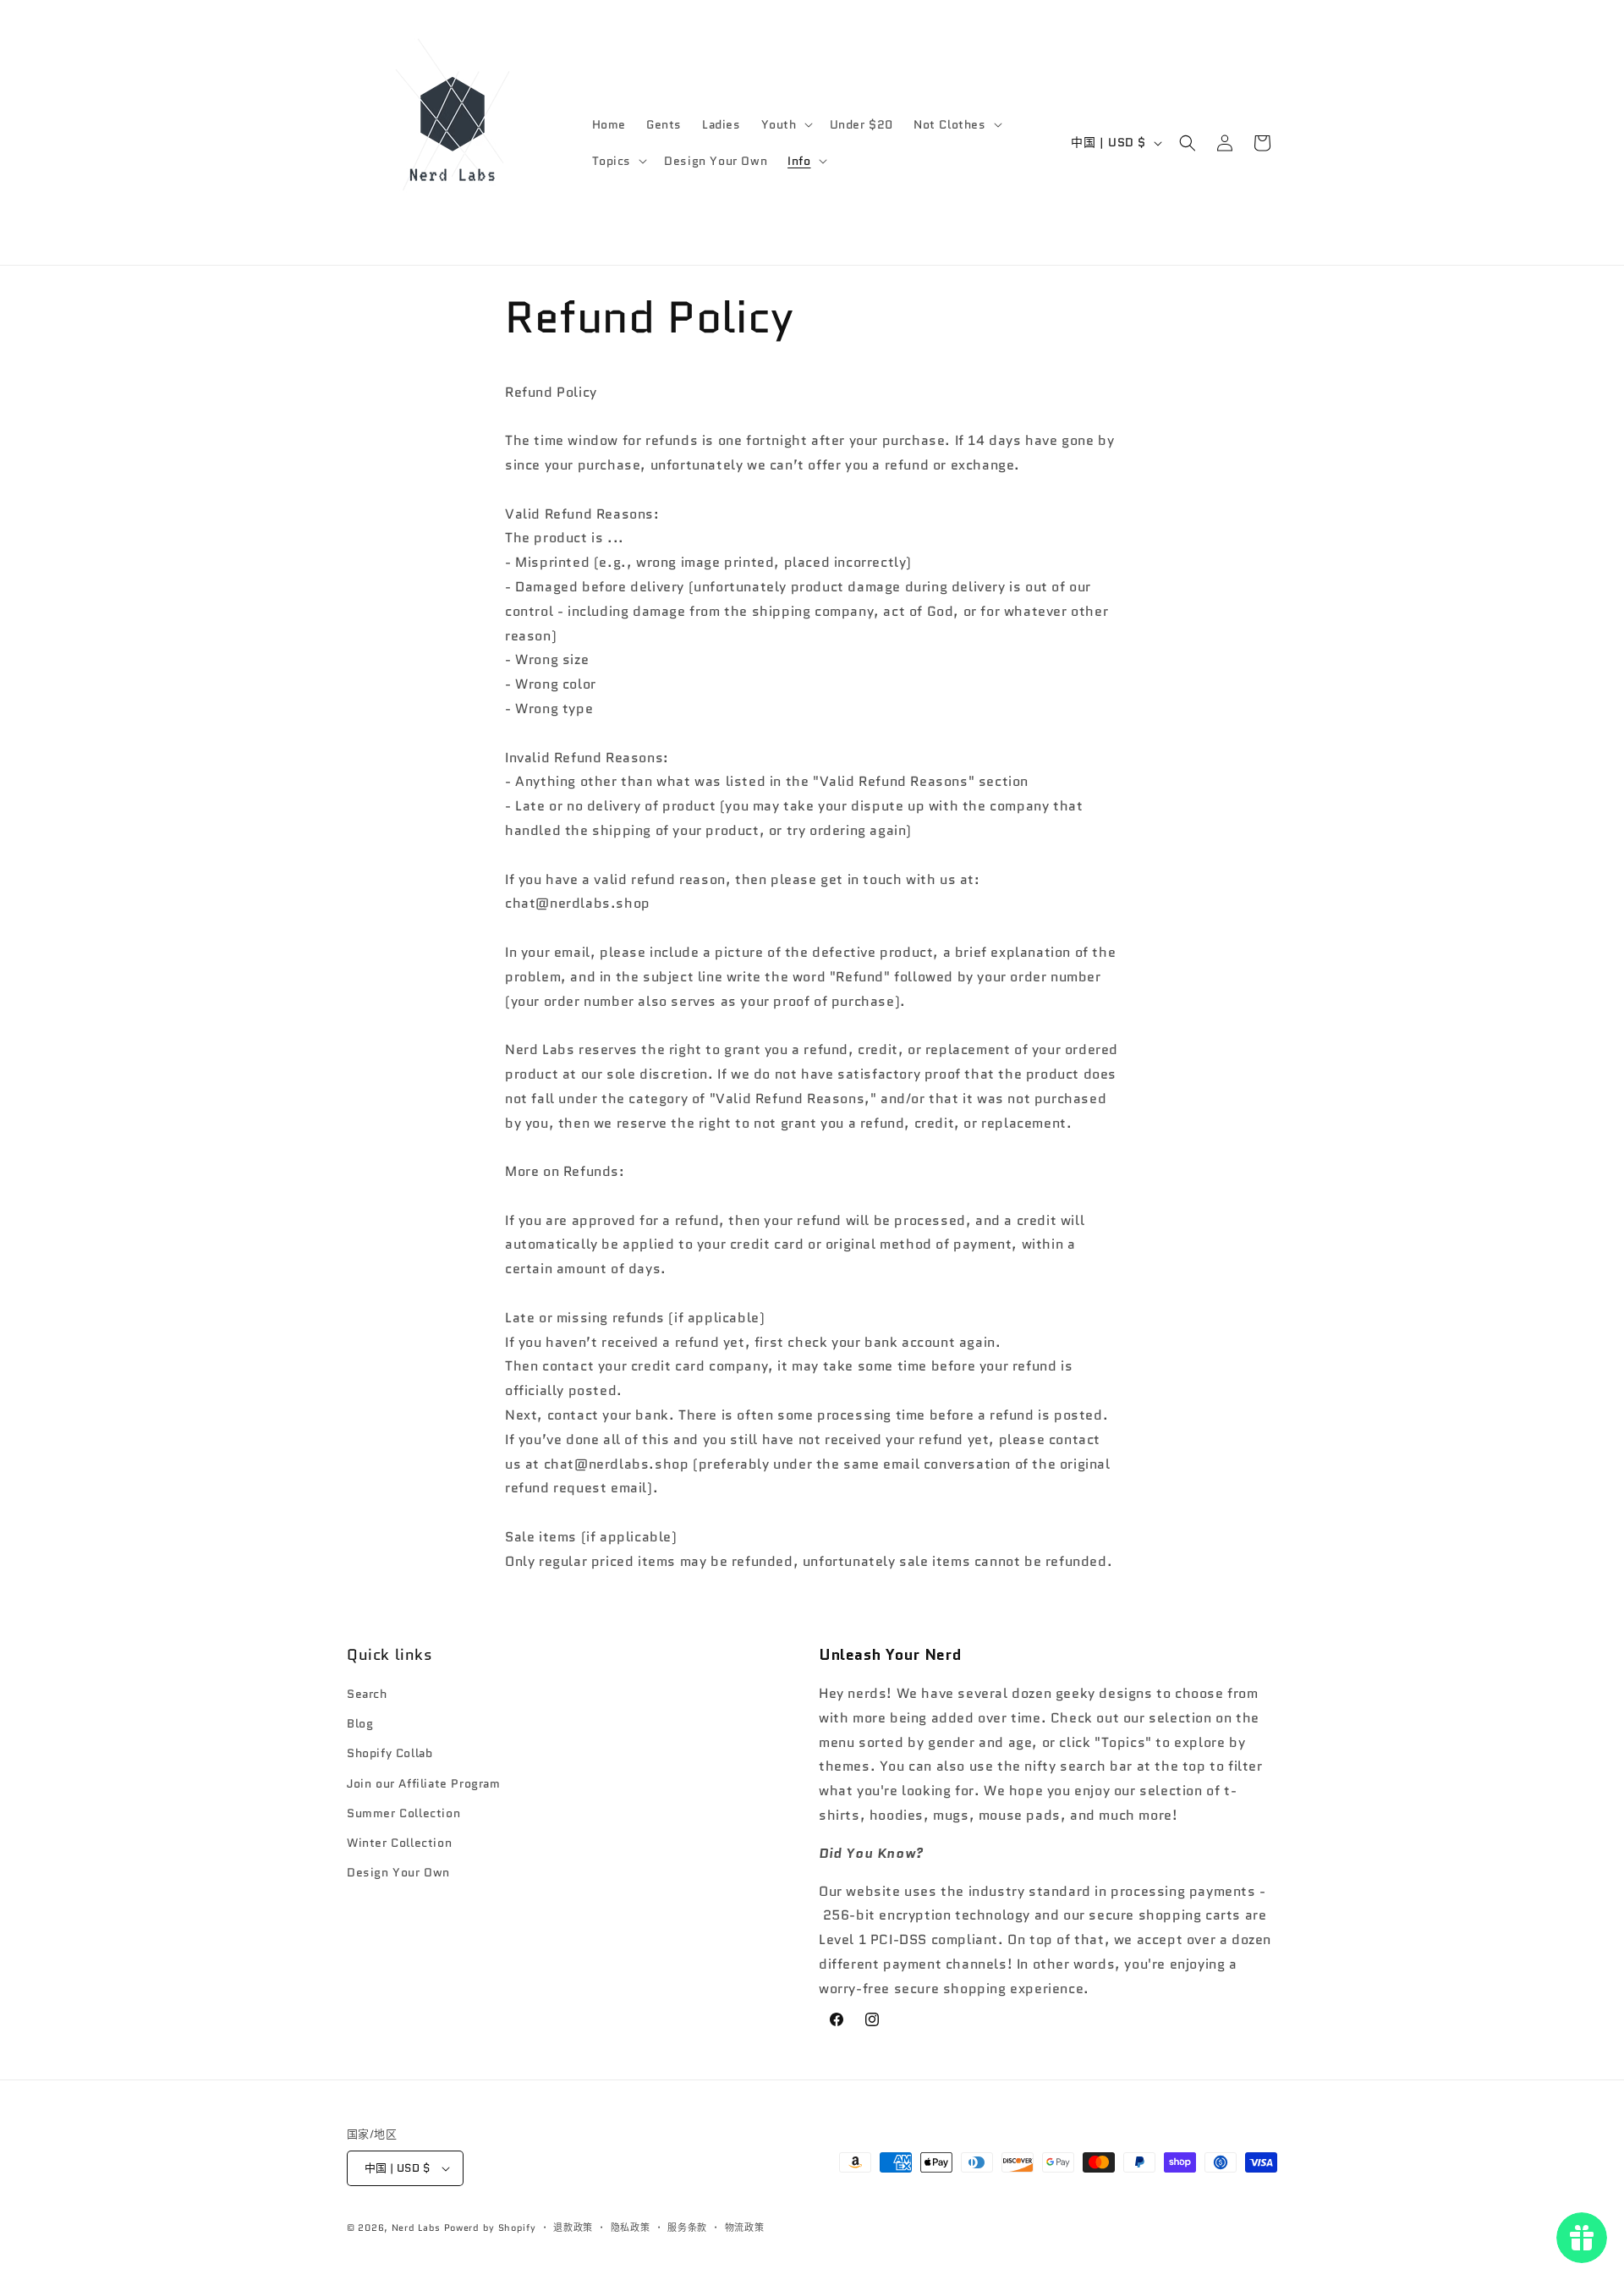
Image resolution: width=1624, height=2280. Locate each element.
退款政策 (573, 2228)
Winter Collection (399, 1843)
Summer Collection (403, 1813)
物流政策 (745, 2228)
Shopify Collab (390, 1753)
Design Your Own (398, 1872)
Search (367, 1694)
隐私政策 (631, 2228)
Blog (360, 1723)
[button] (785, 124)
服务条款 (687, 2228)
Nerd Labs (416, 2228)
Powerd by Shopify (490, 2228)
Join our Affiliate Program (424, 1783)
